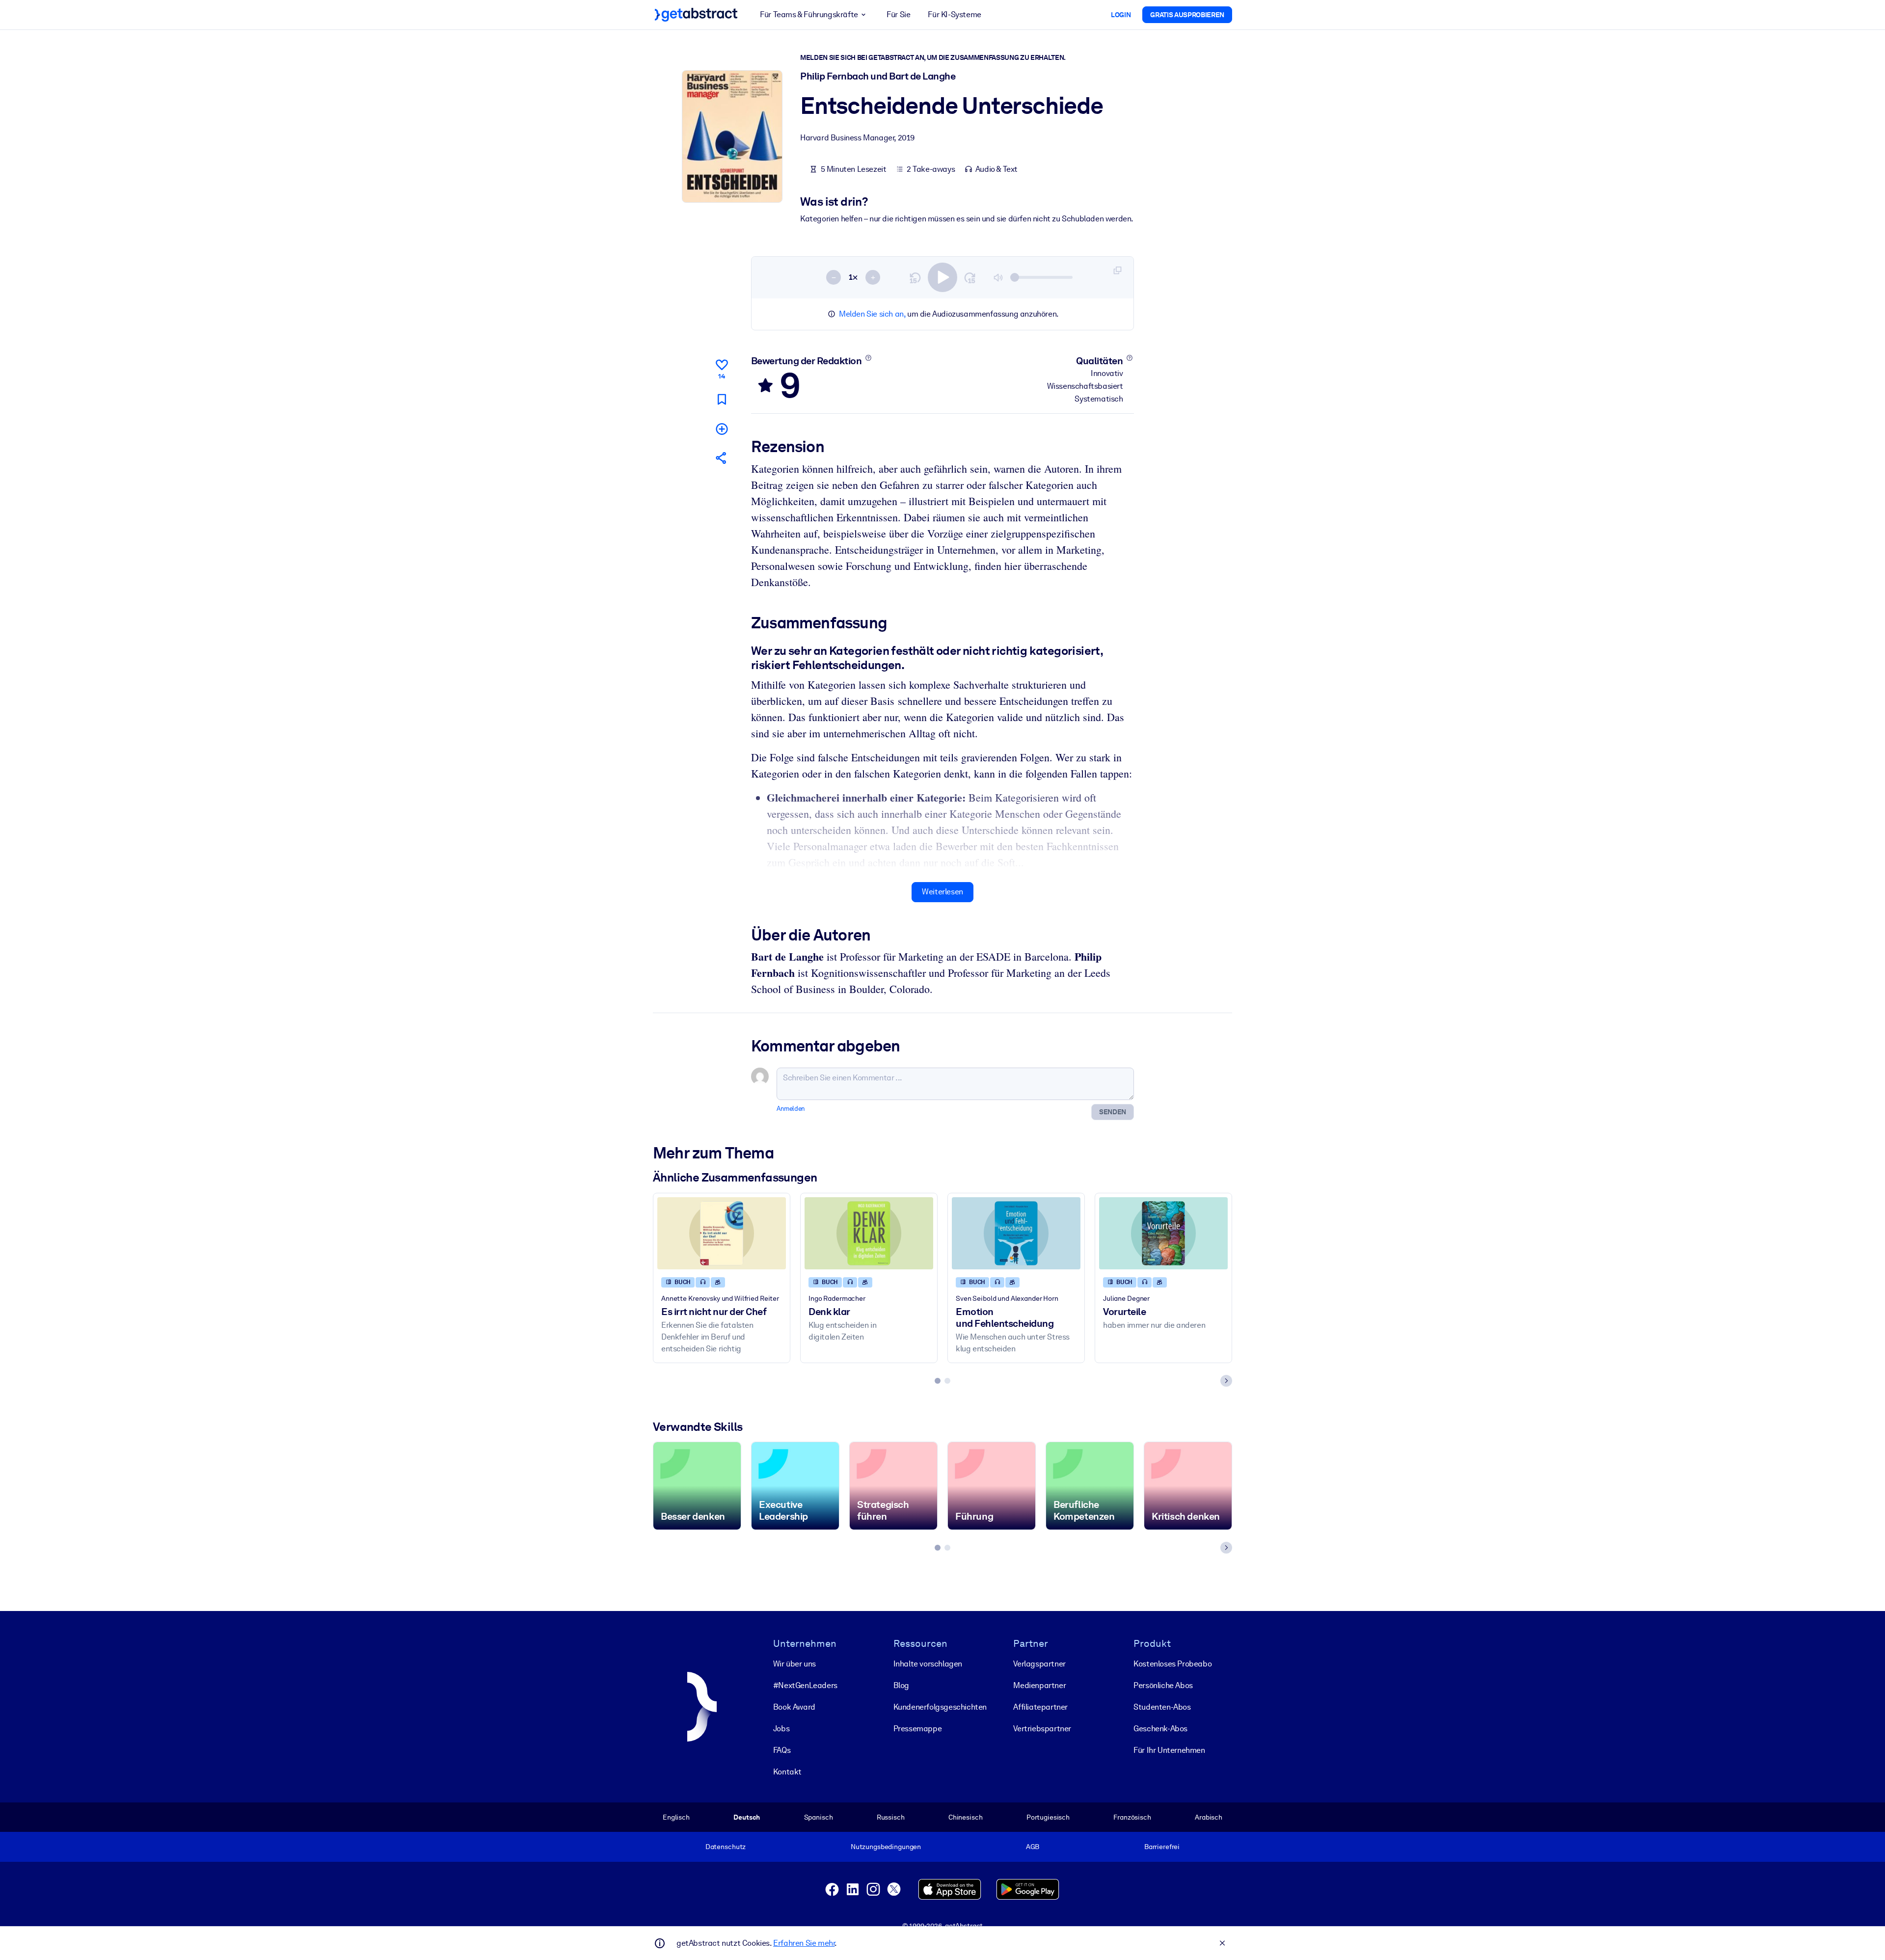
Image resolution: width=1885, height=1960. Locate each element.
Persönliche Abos (1163, 1685)
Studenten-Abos (1162, 1707)
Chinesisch (966, 1817)
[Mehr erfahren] (868, 358)
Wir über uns (794, 1664)
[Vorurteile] (1163, 1233)
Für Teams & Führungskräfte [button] (809, 14)
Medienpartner (1039, 1685)
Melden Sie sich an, (872, 314)
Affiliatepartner (1040, 1707)
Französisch (1132, 1817)
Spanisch (819, 1817)
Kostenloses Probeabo (1172, 1664)
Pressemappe (918, 1729)
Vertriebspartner (1042, 1729)
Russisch (891, 1817)
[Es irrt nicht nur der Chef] (722, 1233)
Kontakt (787, 1772)
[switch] (942, 277)
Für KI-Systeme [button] (954, 14)
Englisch (676, 1817)
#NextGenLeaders (805, 1685)
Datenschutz (726, 1847)
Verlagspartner (1039, 1664)
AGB (1033, 1847)
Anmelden (791, 1109)
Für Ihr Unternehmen (1169, 1750)
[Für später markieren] (722, 399)
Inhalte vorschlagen (928, 1664)
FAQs (782, 1750)
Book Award (794, 1707)
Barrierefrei (1162, 1847)
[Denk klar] (869, 1233)
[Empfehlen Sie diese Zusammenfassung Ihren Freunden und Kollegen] (722, 458)
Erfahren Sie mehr (804, 1943)
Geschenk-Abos (1160, 1729)
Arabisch (1209, 1817)
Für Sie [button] (898, 14)
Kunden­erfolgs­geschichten (940, 1707)
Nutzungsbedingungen (886, 1847)
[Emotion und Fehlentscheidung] (1016, 1233)
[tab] (938, 1381)
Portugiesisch (1048, 1817)
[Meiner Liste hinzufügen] (722, 429)
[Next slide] (1226, 1381)
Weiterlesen (942, 892)
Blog (901, 1685)
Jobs (781, 1729)
